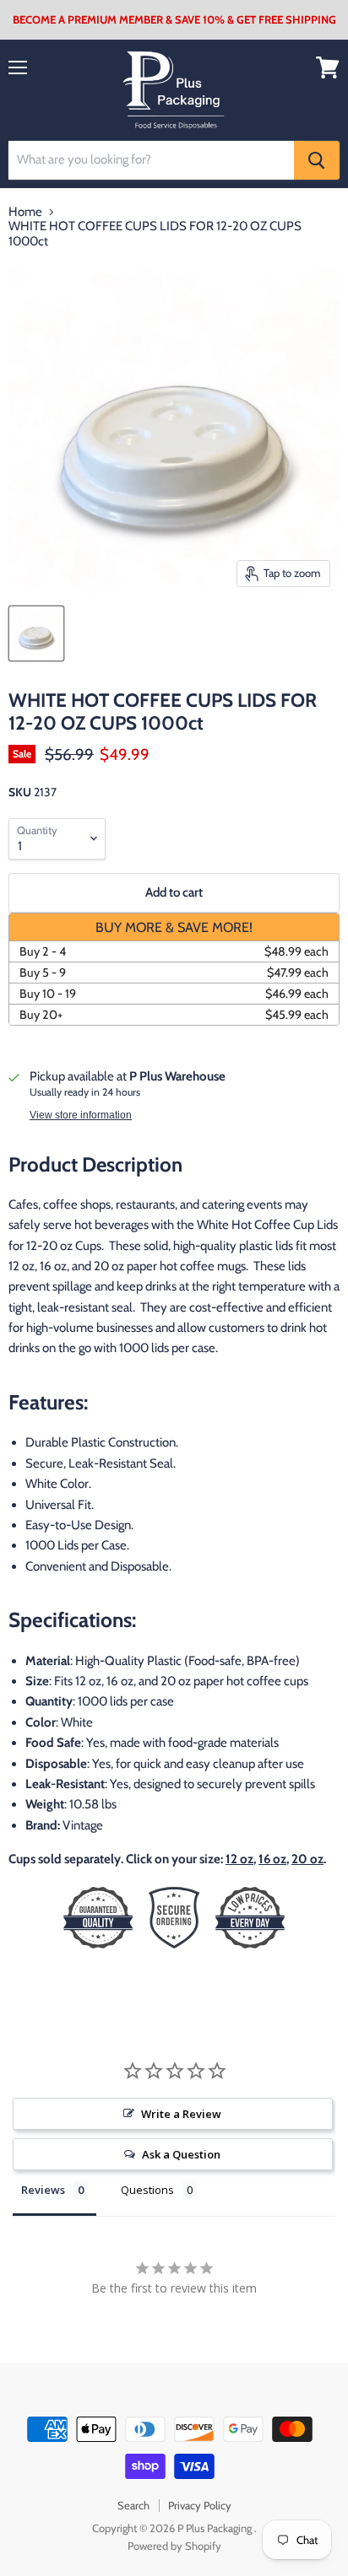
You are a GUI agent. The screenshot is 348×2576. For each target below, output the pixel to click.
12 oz (239, 1859)
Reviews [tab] (43, 2190)
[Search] (317, 160)
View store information (81, 1115)
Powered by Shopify (174, 2546)
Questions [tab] (147, 2190)
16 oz (272, 1859)
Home (25, 212)
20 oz (307, 1859)
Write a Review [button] (181, 2114)
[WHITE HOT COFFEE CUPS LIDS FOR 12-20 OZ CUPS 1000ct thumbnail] (36, 633)
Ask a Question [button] (181, 2154)
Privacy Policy (200, 2505)
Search (133, 2505)
